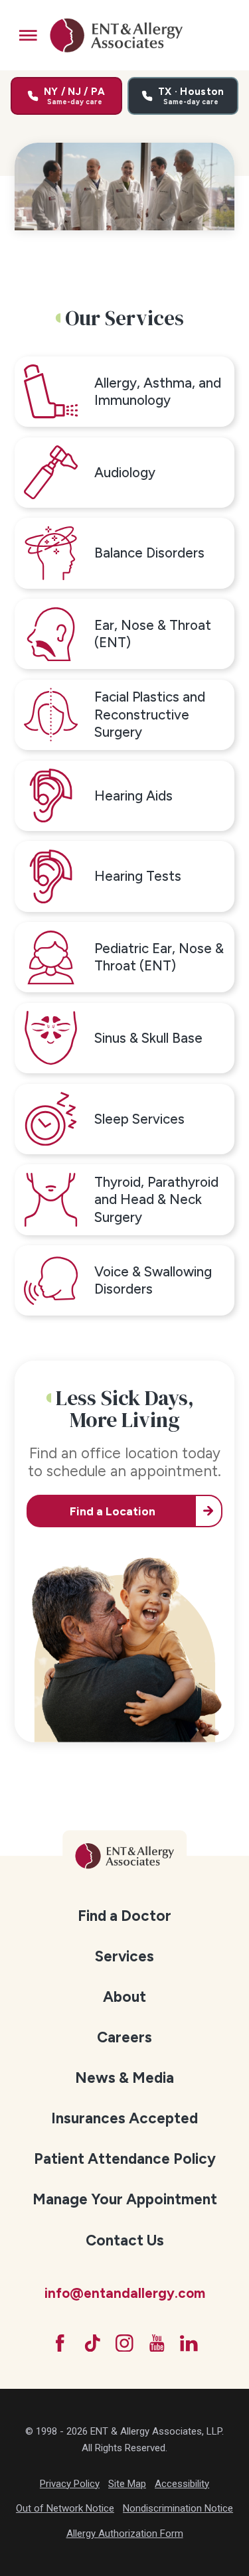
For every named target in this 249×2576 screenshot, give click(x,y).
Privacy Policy (70, 2484)
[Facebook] (60, 2343)
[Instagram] (124, 2343)
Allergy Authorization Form (125, 2534)
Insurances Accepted (124, 2118)
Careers (124, 2037)
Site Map (127, 2484)
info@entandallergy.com (125, 2293)
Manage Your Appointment (125, 2199)
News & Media (124, 2078)
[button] (28, 36)
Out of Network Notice (65, 2508)
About (124, 1997)
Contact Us (125, 2240)
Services (124, 1956)
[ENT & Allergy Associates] (117, 35)
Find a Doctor (124, 1916)
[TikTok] (93, 2343)
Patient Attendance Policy (125, 2159)
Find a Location (113, 1511)
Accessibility (182, 2484)
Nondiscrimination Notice (178, 2508)
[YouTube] (157, 2343)
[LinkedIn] (189, 2343)
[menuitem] (124, 1916)
